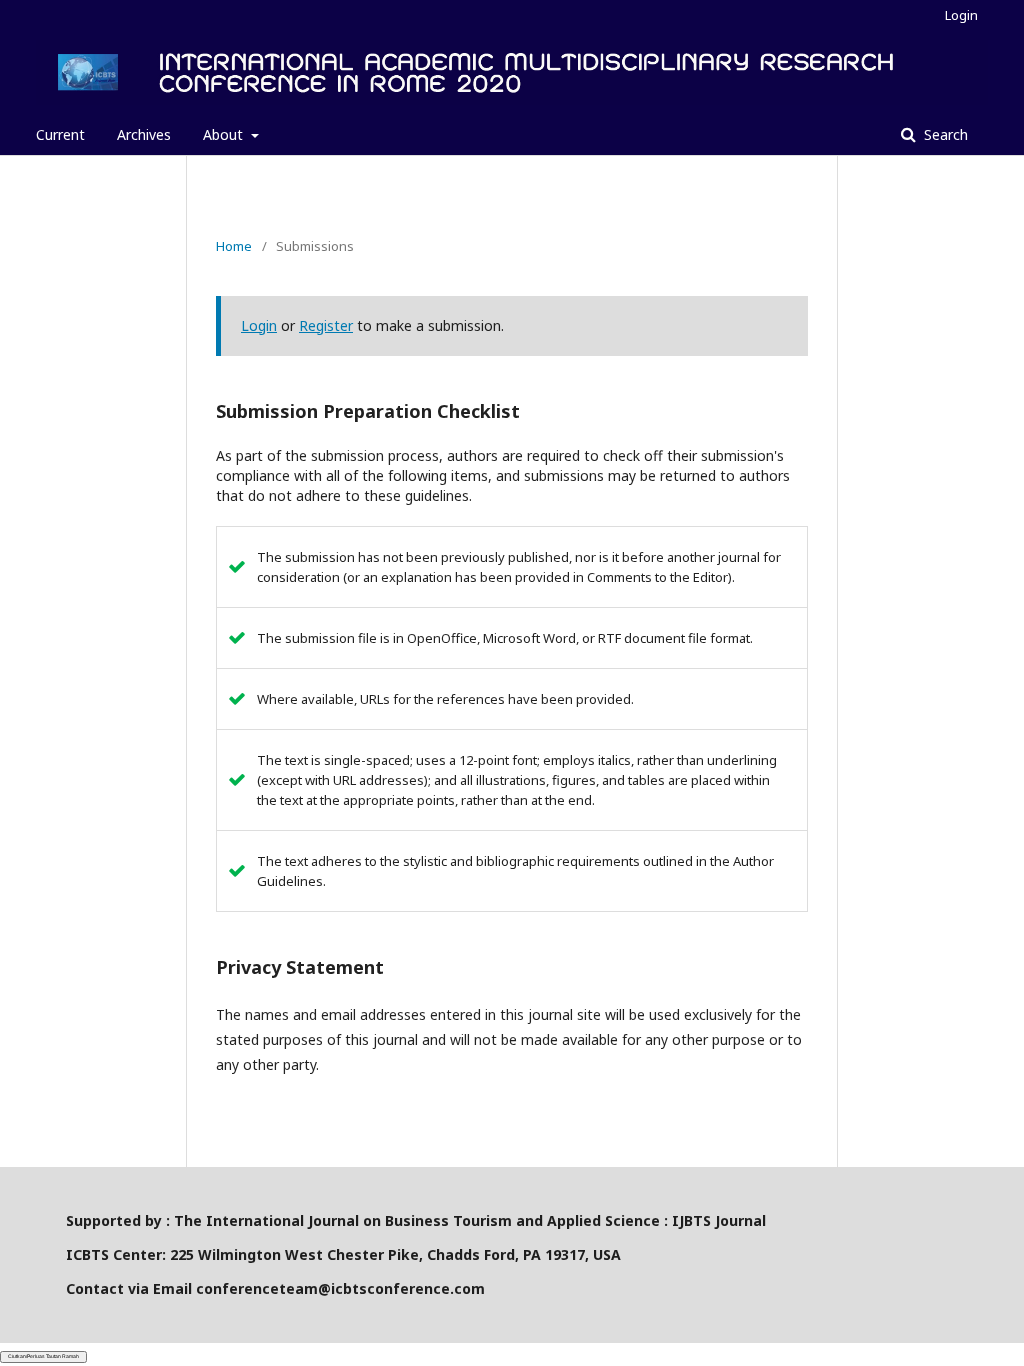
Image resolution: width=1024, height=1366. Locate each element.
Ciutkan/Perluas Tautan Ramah (43, 1356)
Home (234, 246)
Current (60, 134)
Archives (144, 134)
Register (326, 325)
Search (944, 134)
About (225, 134)
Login (961, 15)
